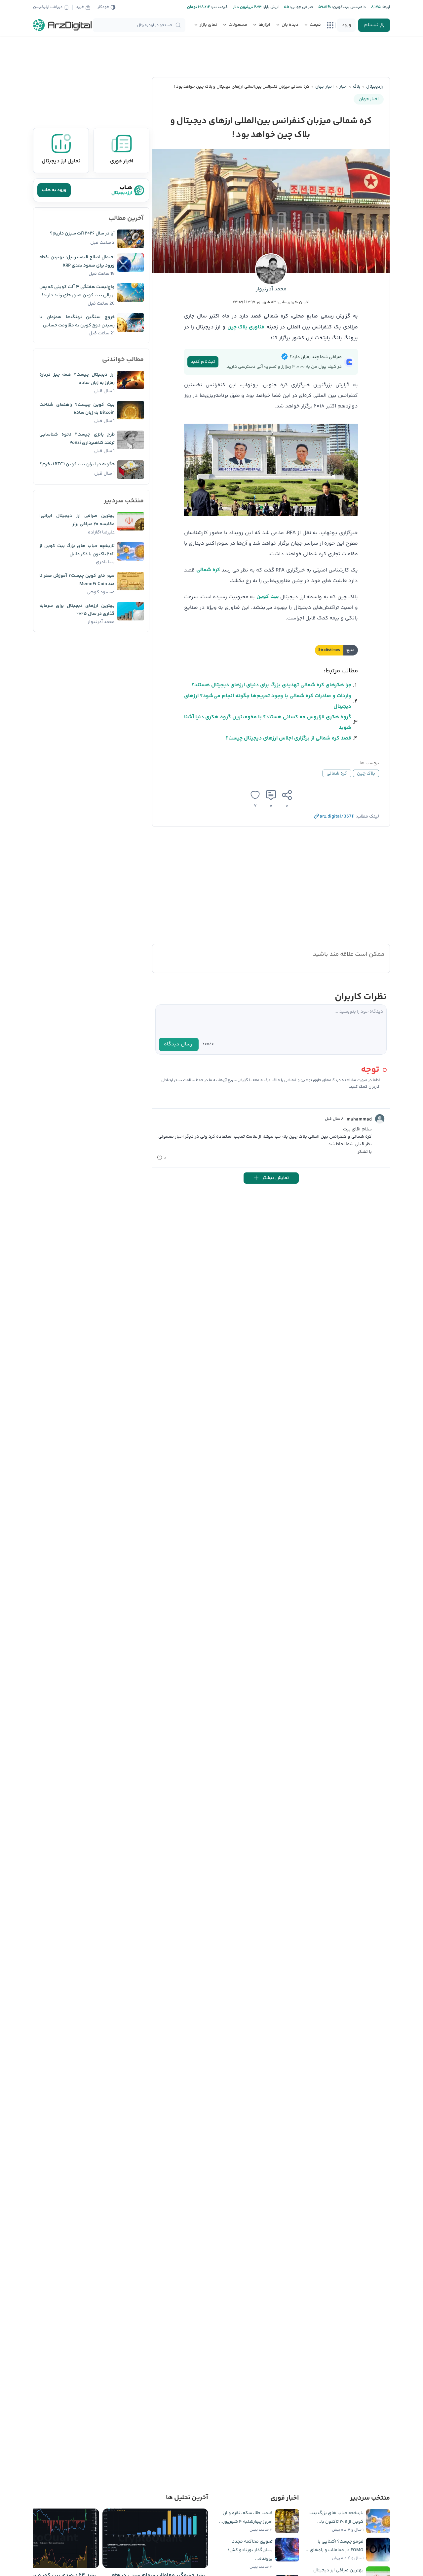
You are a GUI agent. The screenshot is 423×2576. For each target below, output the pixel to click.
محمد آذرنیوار (271, 289)
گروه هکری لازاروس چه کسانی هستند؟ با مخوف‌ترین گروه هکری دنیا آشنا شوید (268, 722)
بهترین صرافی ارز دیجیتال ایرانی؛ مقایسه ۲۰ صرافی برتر (77, 520)
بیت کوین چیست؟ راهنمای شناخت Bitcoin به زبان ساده (77, 409)
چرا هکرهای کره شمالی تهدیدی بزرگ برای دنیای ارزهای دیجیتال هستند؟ (271, 685)
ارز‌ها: (385, 7)
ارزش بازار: (270, 7)
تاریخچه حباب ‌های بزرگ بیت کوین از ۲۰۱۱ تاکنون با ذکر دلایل (77, 550)
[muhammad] (380, 1119)
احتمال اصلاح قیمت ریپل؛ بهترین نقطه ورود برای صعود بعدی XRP (77, 261)
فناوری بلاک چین (246, 327)
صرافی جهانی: (301, 7)
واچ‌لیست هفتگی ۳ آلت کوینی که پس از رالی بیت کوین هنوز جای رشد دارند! (77, 291)
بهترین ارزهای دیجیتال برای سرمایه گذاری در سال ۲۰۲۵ (77, 610)
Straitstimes (329, 650)
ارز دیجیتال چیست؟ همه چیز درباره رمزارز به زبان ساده (77, 379)
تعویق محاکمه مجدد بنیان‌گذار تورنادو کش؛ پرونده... (250, 2550)
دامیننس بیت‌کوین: (348, 7)
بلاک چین (366, 774)
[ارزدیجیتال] (62, 25)
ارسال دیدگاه (179, 1044)
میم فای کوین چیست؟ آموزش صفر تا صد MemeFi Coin (77, 580)
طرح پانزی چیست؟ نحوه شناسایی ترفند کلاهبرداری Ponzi (77, 439)
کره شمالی (208, 570)
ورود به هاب (54, 190)
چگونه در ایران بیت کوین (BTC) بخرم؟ (77, 464)
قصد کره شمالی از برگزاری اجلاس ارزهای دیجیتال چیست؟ (288, 738)
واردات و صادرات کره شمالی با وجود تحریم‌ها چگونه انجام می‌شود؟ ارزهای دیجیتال (268, 701)
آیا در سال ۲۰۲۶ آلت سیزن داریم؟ (82, 233)
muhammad (359, 1119)
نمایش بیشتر (275, 1178)
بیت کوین (268, 597)
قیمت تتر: (219, 7)
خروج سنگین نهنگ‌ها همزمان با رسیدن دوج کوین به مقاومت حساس (77, 321)
